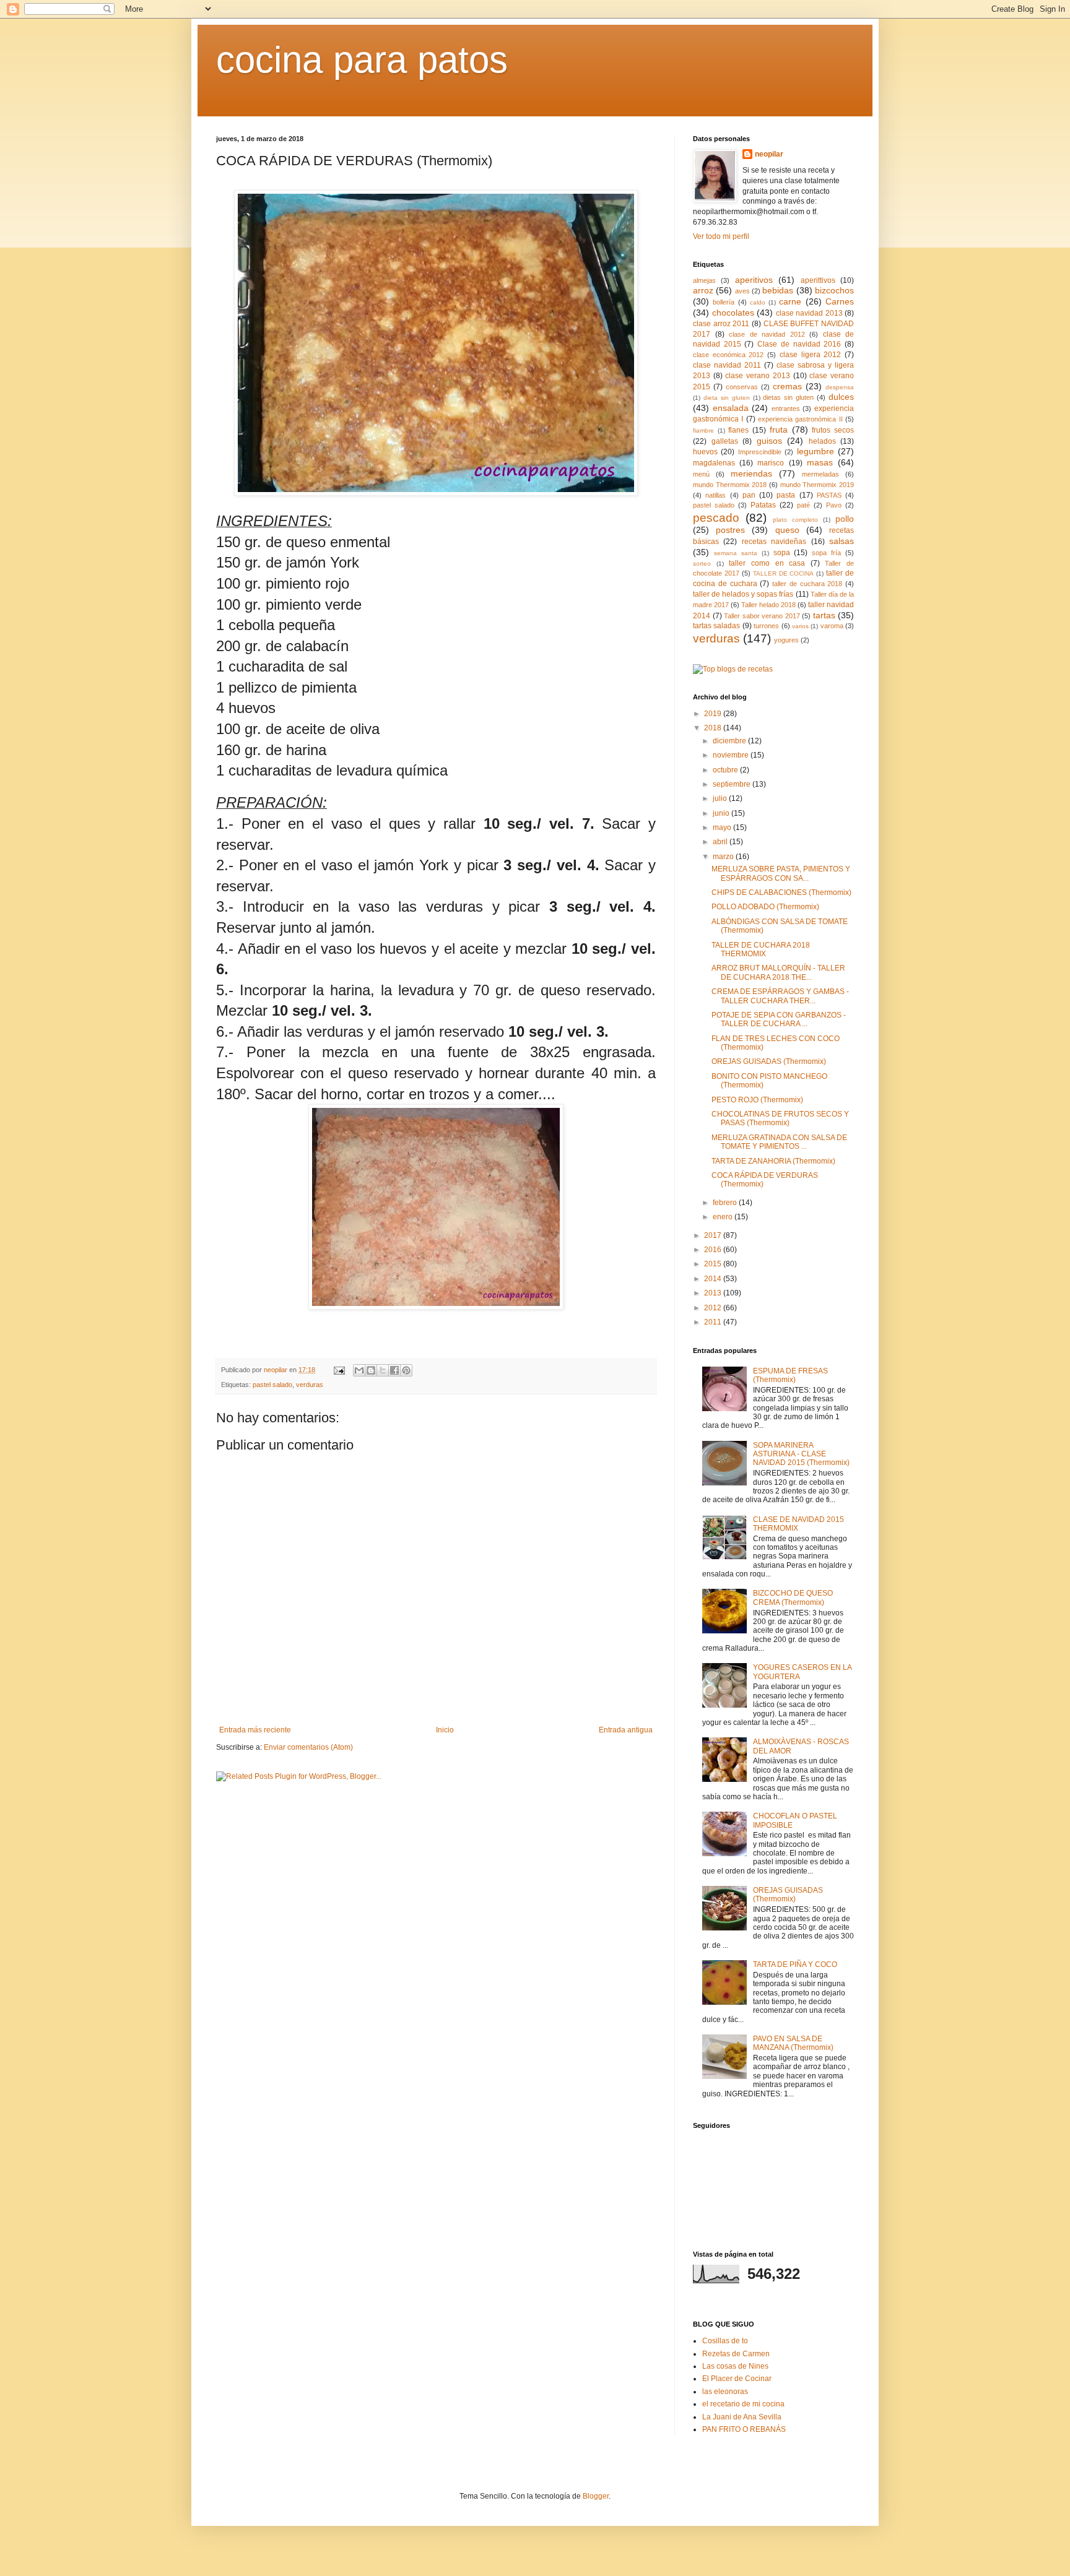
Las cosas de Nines (735, 2366)
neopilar (769, 154)
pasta (786, 495)
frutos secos (833, 430)
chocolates (733, 313)
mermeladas (820, 474)
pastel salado (272, 1385)
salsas (842, 541)
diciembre (730, 741)
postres (730, 530)
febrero (726, 1203)
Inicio (445, 1730)
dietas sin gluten (788, 397)
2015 (714, 1264)
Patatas (763, 505)
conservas (742, 387)
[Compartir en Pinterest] (406, 1370)
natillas (716, 495)
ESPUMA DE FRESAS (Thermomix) (790, 1375)
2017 (714, 1235)
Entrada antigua (626, 1730)
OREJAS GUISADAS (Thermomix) (769, 1061)
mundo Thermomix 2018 (730, 485)
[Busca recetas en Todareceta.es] (733, 669)
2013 (714, 1293)
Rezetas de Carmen (736, 2354)
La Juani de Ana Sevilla (742, 2417)
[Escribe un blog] (371, 1370)
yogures (786, 640)
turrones (766, 626)
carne (790, 301)
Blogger (596, 2496)
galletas (725, 441)
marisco (771, 463)
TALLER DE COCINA (784, 573)
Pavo (834, 505)
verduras (310, 1385)
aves (742, 291)
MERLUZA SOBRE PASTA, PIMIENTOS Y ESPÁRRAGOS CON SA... (781, 873)
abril (721, 842)
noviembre (732, 755)
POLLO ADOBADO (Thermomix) (765, 907)
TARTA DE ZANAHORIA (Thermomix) (773, 1161)
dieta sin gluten (727, 398)
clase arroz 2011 (721, 324)
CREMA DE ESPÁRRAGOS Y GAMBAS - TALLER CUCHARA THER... (780, 996)
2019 (714, 714)
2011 (714, 1322)
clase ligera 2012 (810, 355)
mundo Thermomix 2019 (817, 485)
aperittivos (818, 280)
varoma (832, 626)
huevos (705, 452)
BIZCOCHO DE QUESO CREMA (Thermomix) (793, 1597)
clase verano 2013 (757, 376)
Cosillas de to (725, 2341)
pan (749, 495)
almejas (704, 280)
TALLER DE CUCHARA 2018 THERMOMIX (761, 949)
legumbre (816, 451)
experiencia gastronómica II (800, 419)
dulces (841, 397)
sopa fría (826, 553)
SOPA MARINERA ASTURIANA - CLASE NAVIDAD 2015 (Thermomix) (801, 1454)
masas (820, 462)
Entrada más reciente (255, 1730)
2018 (714, 728)
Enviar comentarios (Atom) (308, 1747)
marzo (724, 857)
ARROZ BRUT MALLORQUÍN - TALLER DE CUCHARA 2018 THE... (778, 972)
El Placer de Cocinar (737, 2379)
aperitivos (754, 280)
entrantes (786, 408)
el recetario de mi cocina (743, 2404)
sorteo (702, 564)
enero (724, 1217)
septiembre (733, 784)
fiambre (703, 430)
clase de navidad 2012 (767, 334)
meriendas (751, 473)
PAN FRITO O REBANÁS (744, 2429)
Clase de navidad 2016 (799, 344)
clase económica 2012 (728, 355)
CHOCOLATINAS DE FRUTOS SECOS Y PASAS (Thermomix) (780, 1118)
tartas (824, 615)
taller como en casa (767, 563)
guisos (769, 441)
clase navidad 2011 (727, 365)
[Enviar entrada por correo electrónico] (339, 1370)
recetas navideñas (774, 542)
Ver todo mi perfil (721, 236)
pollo (845, 519)
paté (803, 505)
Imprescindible (760, 452)
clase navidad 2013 (809, 313)
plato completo (795, 520)
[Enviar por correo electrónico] (359, 1370)
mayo (723, 828)
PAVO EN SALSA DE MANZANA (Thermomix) (793, 2043)
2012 (714, 1308)
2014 (714, 1279)
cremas (787, 386)
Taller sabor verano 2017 (762, 616)
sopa (782, 553)
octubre (726, 770)
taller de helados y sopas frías (743, 594)
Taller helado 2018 (768, 605)
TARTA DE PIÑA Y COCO (795, 1964)
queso (787, 530)
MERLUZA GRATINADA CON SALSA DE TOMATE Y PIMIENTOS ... (779, 1142)
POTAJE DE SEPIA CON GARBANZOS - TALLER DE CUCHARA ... (779, 1019)
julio (721, 798)
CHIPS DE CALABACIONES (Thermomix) (781, 893)
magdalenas (714, 463)
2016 (714, 1250)
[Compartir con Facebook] (394, 1370)
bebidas (778, 290)
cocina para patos (362, 60)
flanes (738, 430)
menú (701, 474)
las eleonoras (725, 2392)
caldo (758, 302)
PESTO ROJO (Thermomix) (757, 1100)
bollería (724, 302)
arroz (703, 290)
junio (722, 813)
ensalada (731, 408)
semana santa (736, 553)
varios (800, 626)
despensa (840, 387)
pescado (716, 518)
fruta (779, 430)
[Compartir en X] (383, 1370)
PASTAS (829, 495)
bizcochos (834, 290)
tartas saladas (716, 626)
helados (822, 441)
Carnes (840, 301)
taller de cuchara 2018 (807, 584)
